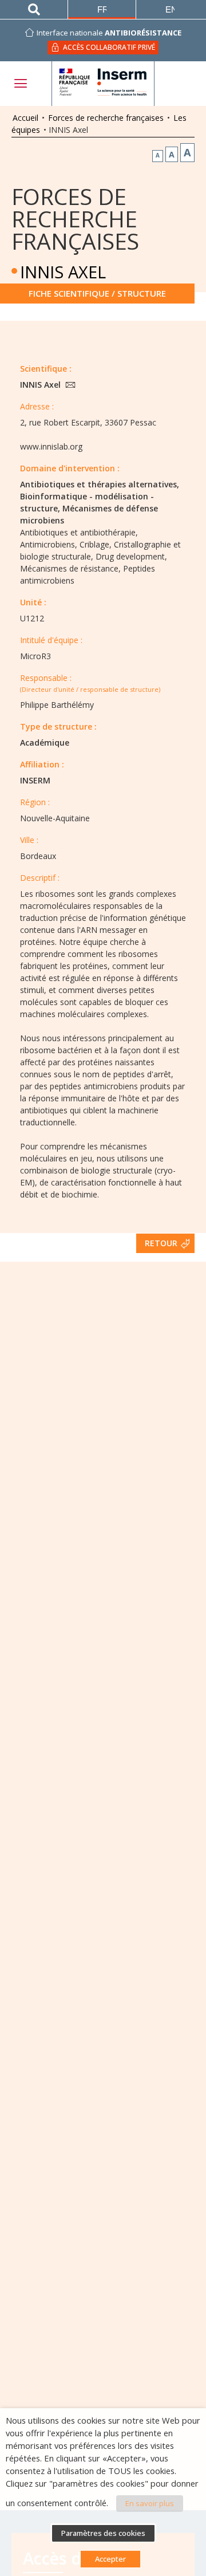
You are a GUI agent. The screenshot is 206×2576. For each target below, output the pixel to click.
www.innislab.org (51, 446)
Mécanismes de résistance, (70, 568)
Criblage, (96, 544)
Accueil (25, 118)
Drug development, (131, 556)
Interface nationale (109, 33)
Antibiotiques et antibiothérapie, (79, 532)
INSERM (35, 780)
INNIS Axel (41, 385)
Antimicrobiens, (49, 544)
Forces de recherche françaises (106, 118)
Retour (161, 1243)
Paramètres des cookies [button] (103, 2533)
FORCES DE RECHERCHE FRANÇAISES (75, 218)
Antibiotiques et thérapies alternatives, (100, 484)
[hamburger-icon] (20, 83)
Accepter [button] (110, 2559)
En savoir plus (150, 2503)
